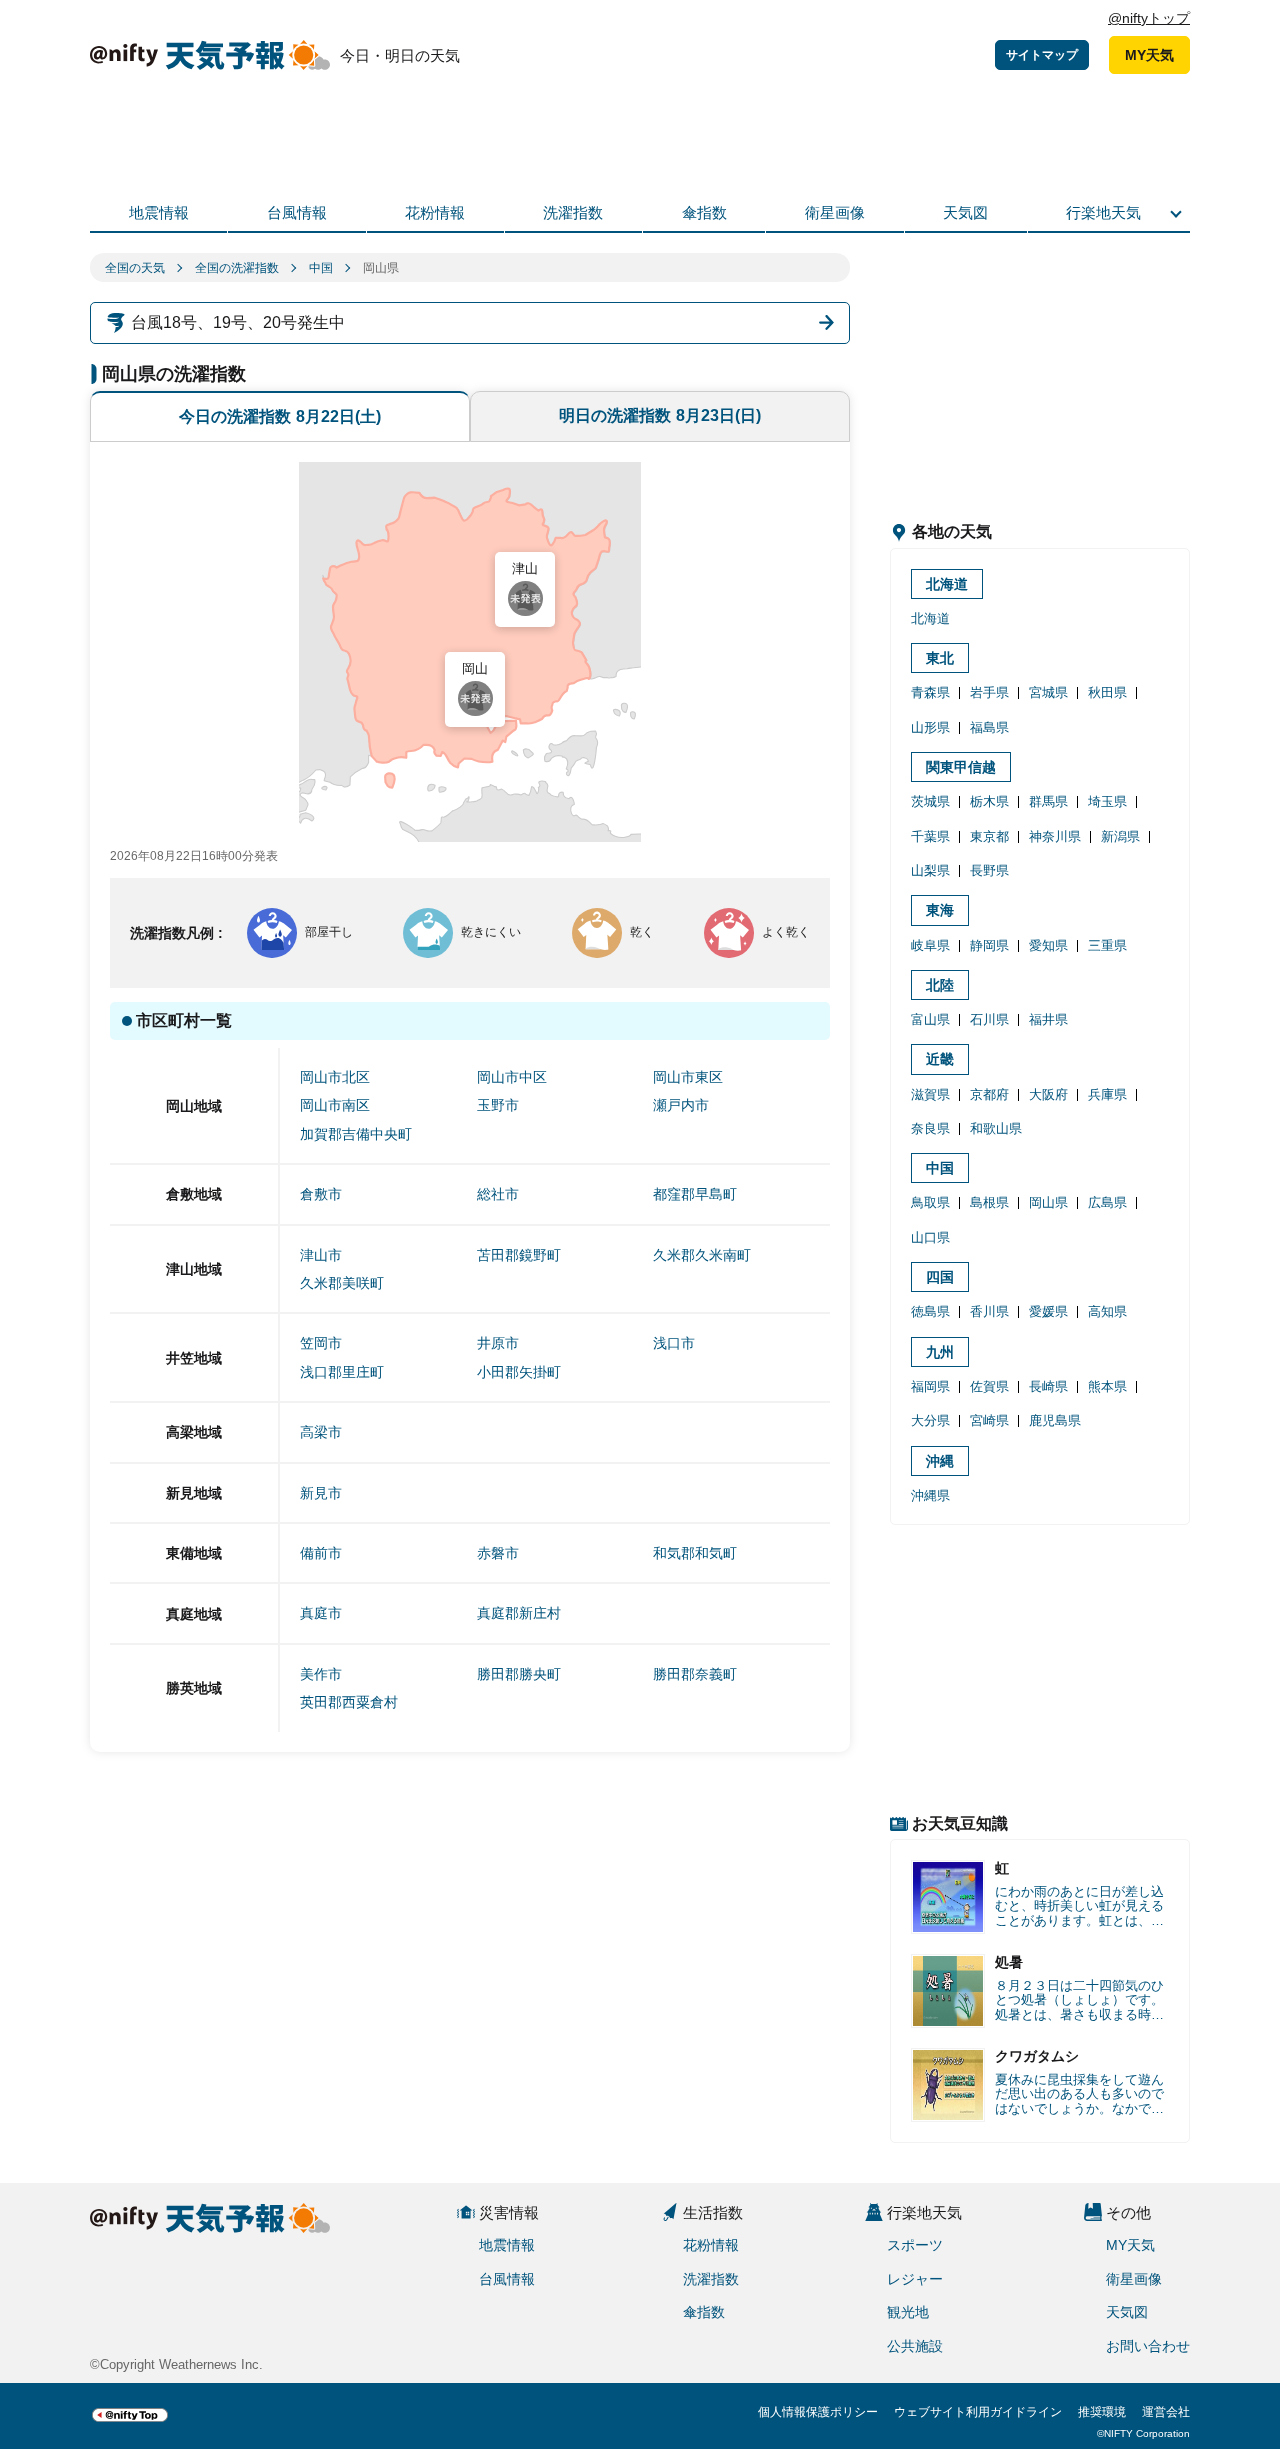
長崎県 (1048, 1386)
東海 (940, 910)
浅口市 (674, 1343)
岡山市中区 (512, 1077)
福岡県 (930, 1386)
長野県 (989, 870)
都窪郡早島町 (695, 1194)
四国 (940, 1277)
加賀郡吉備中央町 (356, 1134)
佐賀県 (989, 1386)
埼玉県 (1107, 801)
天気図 (965, 212)
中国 (321, 268)
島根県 (989, 1202)
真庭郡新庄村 (519, 1613)
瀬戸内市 (681, 1105)
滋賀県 (930, 1094)
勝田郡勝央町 (519, 1674)
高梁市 (321, 1432)
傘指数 (704, 212)
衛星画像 (835, 212)
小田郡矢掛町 (519, 1372)
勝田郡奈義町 (695, 1674)
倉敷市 (321, 1194)
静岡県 (989, 945)
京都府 (989, 1094)
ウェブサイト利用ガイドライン (978, 2412)
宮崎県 (989, 1420)
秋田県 (1107, 692)
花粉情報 (435, 212)
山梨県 (930, 870)
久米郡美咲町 (342, 1283)
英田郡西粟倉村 (349, 1702)
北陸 (940, 985)
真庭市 (321, 1613)
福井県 (1048, 1019)
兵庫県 (1107, 1094)
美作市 (321, 1674)
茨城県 (930, 801)
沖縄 (940, 1461)
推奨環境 (1102, 2412)
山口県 (930, 1237)
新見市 (321, 1493)
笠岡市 (321, 1343)
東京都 (989, 836)
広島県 (1107, 1202)
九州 (940, 1352)
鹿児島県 (1055, 1420)
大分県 (930, 1420)
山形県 (930, 727)
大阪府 (1048, 1094)
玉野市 (498, 1105)
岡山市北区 (335, 1077)
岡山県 (1048, 1202)
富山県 (930, 1019)
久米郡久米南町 (702, 1255)
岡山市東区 (688, 1077)
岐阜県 (930, 945)
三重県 (1107, 945)
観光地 (908, 2312)
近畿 (940, 1059)
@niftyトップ (1149, 18)
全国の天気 (135, 268)
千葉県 (930, 836)
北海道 (947, 584)
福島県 (989, 727)
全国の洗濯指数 (237, 268)
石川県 (989, 1019)
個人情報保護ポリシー (818, 2412)
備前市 (321, 1553)
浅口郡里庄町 (342, 1372)
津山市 (321, 1255)
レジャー (915, 2279)
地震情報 (159, 212)
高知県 (1107, 1311)
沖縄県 (930, 1495)
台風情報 (297, 212)
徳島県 (930, 1311)
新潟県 (1120, 836)
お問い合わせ (1148, 2346)
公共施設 (915, 2346)
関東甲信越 (961, 767)
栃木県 (989, 801)
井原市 (498, 1343)
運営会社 (1166, 2412)
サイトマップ (1042, 55)
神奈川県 (1055, 836)
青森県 (930, 692)
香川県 (989, 1311)
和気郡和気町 (695, 1553)
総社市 (498, 1194)
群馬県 (1048, 801)
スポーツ (915, 2245)
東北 (940, 658)
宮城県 (1048, 692)
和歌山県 (996, 1128)
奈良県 (930, 1128)
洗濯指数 (573, 212)
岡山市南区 (335, 1105)
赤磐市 (498, 1553)
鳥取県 (930, 1202)
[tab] (280, 416)
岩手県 (989, 692)
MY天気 (1149, 55)
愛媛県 (1048, 1311)
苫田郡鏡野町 (519, 1255)
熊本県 (1107, 1386)
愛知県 (1048, 945)
